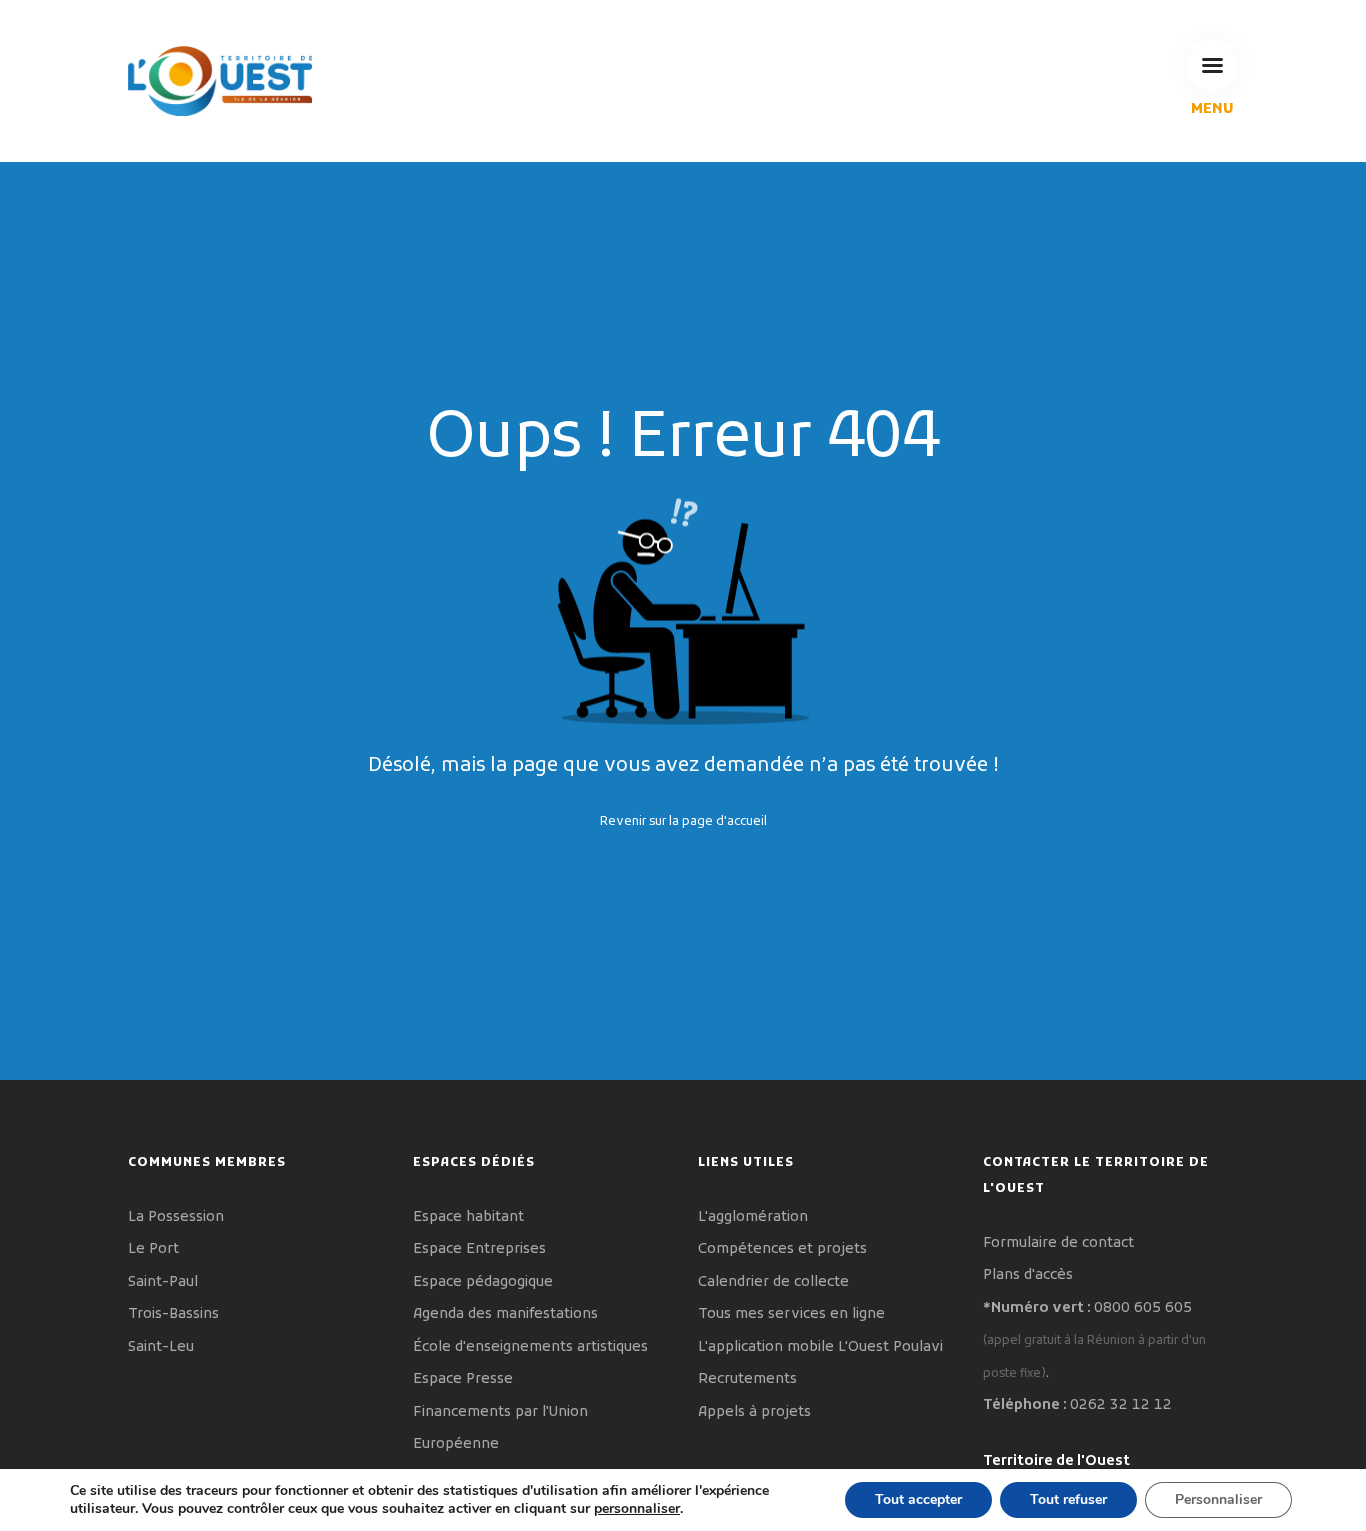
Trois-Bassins (173, 1314)
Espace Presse (463, 1379)
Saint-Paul (163, 1282)
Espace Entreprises (479, 1249)
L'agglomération (753, 1217)
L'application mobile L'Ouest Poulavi (820, 1347)
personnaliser (637, 1509)
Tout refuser (1068, 1499)
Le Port (153, 1249)
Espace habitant (468, 1217)
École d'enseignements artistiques (530, 1347)
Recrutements (747, 1379)
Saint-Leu (161, 1347)
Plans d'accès (1028, 1275)
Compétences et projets (782, 1249)
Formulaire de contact (1058, 1243)
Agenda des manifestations (505, 1314)
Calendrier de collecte (773, 1282)
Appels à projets (754, 1412)
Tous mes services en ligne (791, 1314)
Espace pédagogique (483, 1282)
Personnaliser (1218, 1499)
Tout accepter (918, 1499)
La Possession (176, 1217)
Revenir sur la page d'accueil (683, 821)
